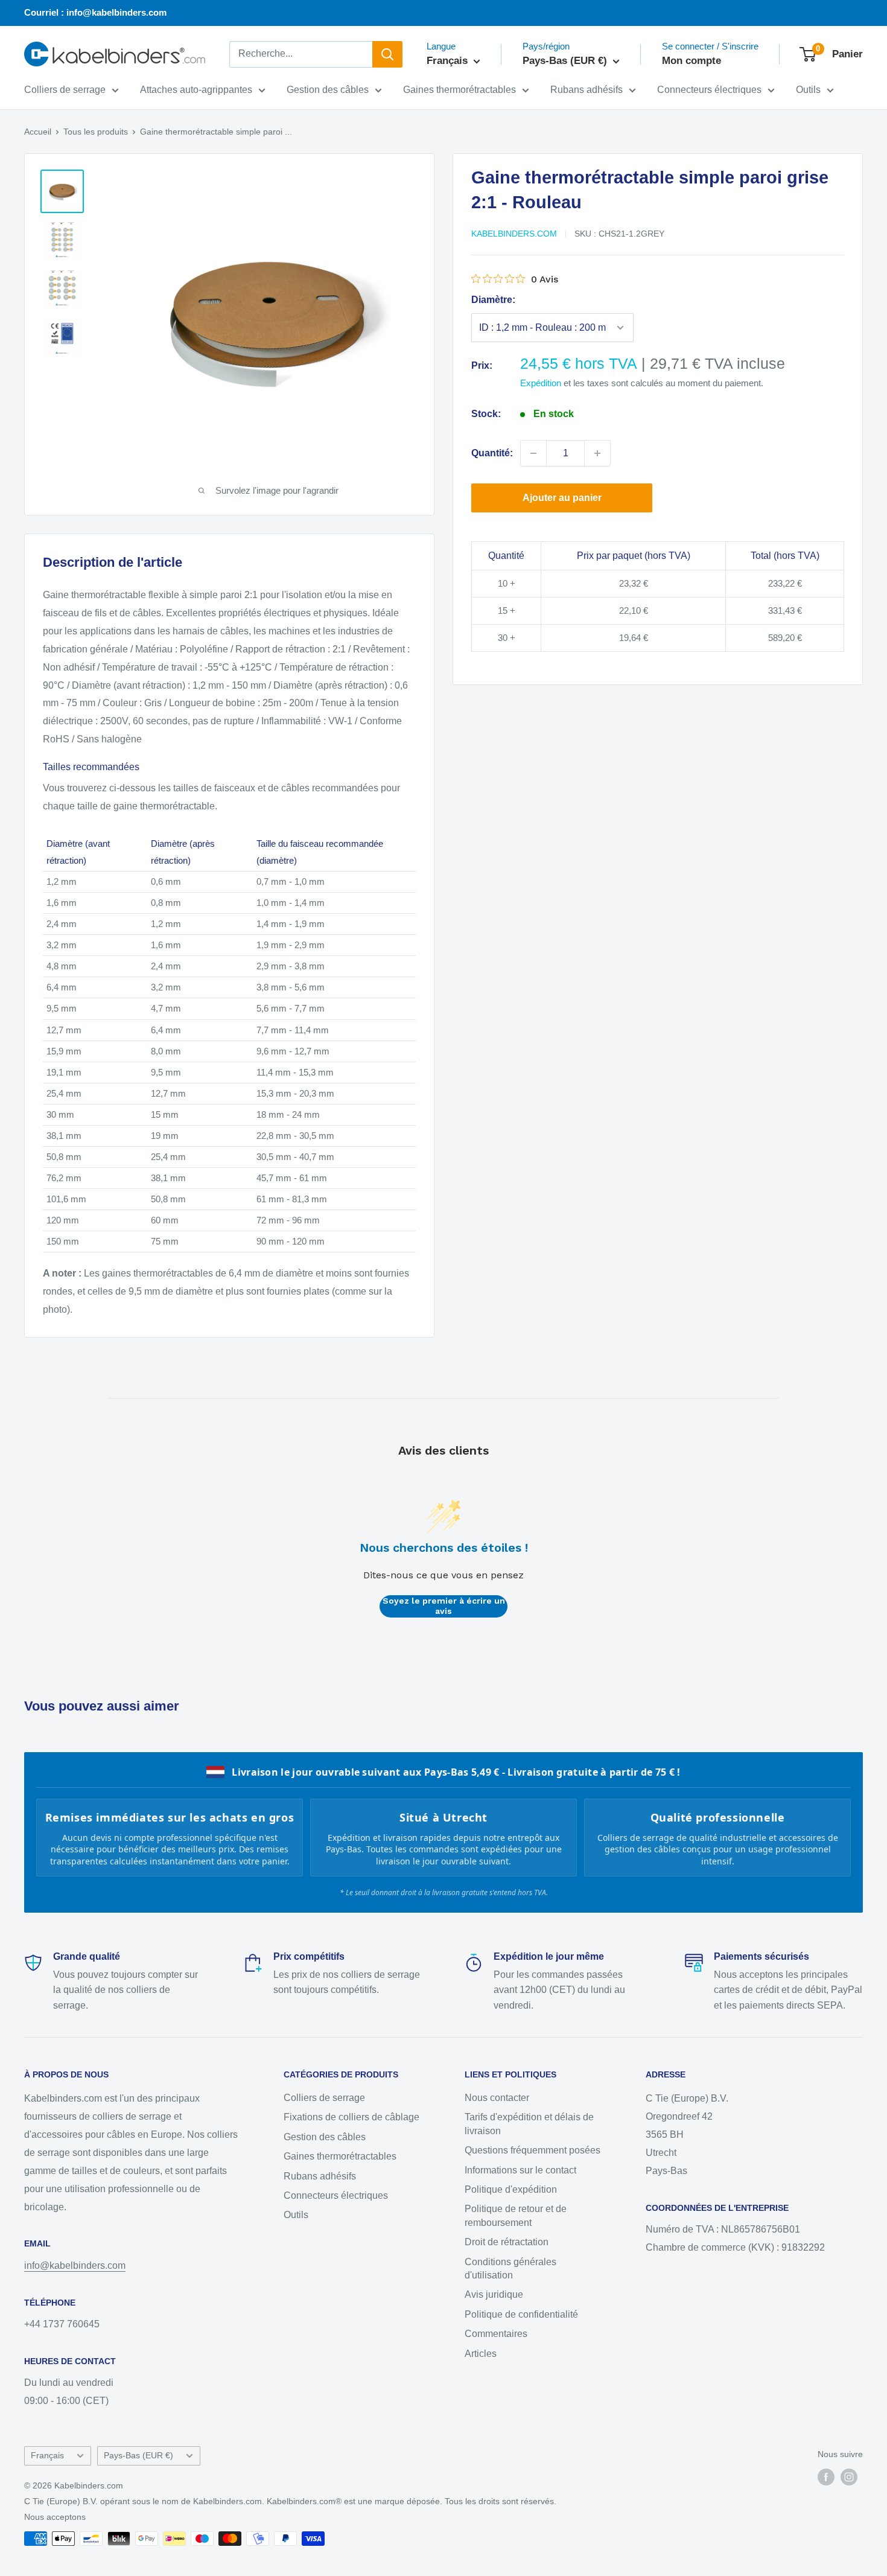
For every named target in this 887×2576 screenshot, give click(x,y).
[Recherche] (387, 54)
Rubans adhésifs (587, 90)
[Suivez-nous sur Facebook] (826, 2477)
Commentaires (496, 2334)
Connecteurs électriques (709, 90)
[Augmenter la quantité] (597, 453)
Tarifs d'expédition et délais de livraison (529, 2124)
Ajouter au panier (562, 498)
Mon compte (691, 61)
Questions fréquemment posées (533, 2150)
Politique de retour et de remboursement (516, 2215)
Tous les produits (96, 132)
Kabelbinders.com (514, 234)
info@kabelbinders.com (75, 2265)
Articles (481, 2354)
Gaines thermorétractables (459, 90)
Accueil (38, 132)
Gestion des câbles (328, 90)
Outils (808, 90)
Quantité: (492, 453)
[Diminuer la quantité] (533, 453)
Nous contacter (497, 2098)
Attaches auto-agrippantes (196, 90)
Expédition (541, 383)
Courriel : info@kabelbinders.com (95, 12)
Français (47, 2456)
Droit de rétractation (507, 2242)
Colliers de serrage (65, 90)
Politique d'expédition (511, 2189)
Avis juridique (494, 2294)
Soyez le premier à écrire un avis (444, 1606)
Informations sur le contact (520, 2170)
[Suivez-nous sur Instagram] (849, 2477)
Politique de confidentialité (521, 2314)
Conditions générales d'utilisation (510, 2268)
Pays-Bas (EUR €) (138, 2456)
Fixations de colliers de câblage (351, 2117)
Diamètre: (493, 300)
